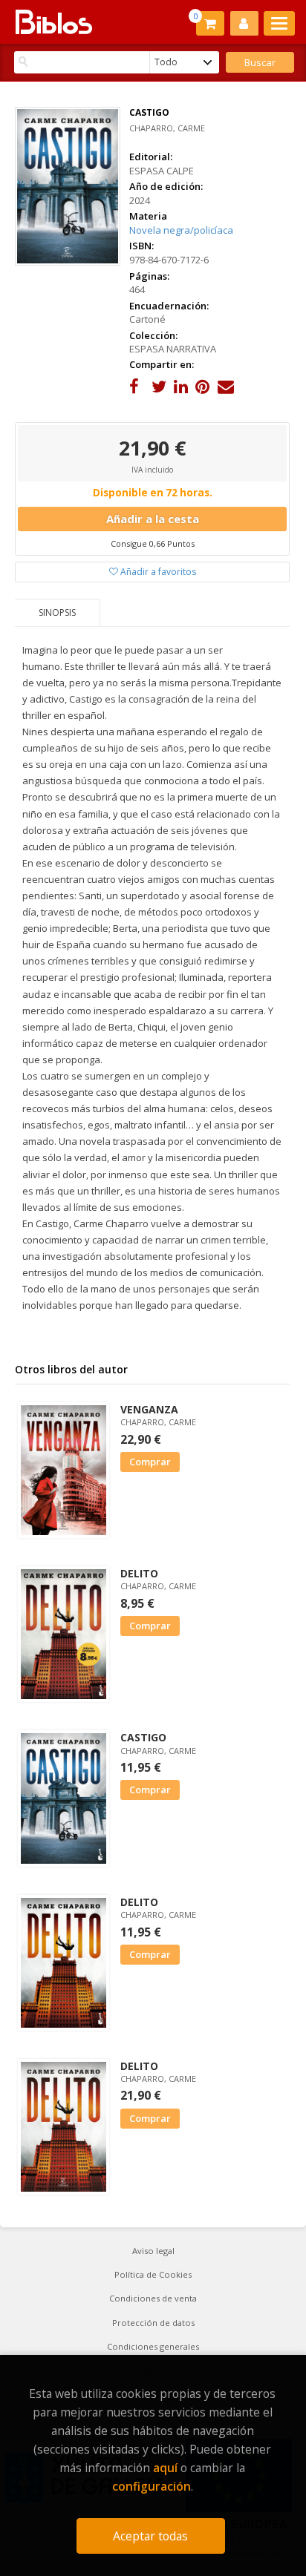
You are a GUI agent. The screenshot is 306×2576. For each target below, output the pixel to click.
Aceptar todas (150, 2536)
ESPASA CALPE (162, 171)
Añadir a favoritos (157, 572)
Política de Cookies (153, 2274)
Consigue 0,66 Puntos (153, 543)
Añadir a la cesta (153, 519)
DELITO (139, 1573)
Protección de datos (153, 2323)
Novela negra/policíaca (181, 230)
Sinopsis (57, 612)
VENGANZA (149, 1409)
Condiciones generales (153, 2346)
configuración (152, 2486)
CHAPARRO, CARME (167, 128)
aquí (165, 2468)
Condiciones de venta (153, 2298)
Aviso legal (153, 2251)
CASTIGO (143, 1737)
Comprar (150, 1462)
